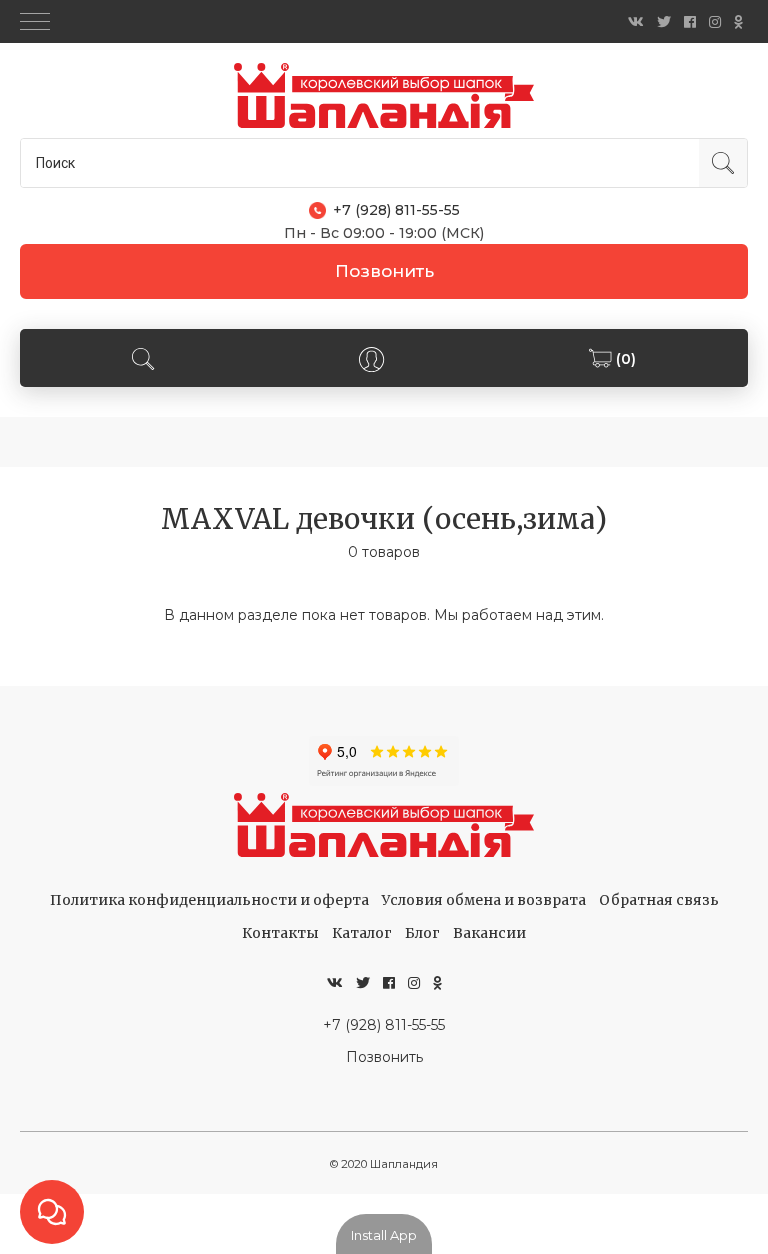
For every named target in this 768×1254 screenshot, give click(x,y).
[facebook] (690, 22)
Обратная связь (659, 900)
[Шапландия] (384, 95)
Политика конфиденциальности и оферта (209, 900)
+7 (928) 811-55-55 (384, 1025)
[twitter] (664, 22)
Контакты (280, 933)
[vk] (636, 22)
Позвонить (384, 271)
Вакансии (489, 933)
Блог (422, 933)
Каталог (362, 933)
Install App (384, 1235)
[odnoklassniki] (738, 22)
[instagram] (715, 22)
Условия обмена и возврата (484, 900)
